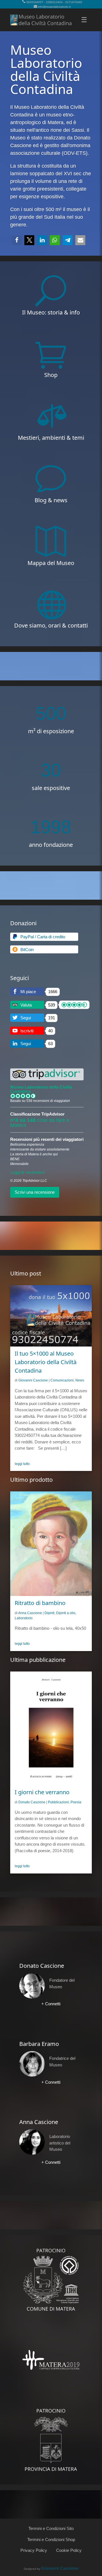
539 (52, 1005)
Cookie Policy (69, 2550)
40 (50, 1031)
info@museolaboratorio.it (54, 7)
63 (50, 1044)
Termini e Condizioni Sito (51, 2528)
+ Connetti (51, 2004)
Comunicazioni (62, 1380)
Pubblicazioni (58, 1802)
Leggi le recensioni (27, 1172)
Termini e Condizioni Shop (51, 2539)
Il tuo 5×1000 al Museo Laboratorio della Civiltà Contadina (46, 1362)
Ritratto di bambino (40, 1603)
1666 (53, 992)
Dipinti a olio (66, 1613)
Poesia (76, 1802)
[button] (17, 240)
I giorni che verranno (42, 1792)
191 (52, 1018)
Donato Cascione (32, 1802)
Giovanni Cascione (33, 1380)
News (80, 1380)
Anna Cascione (30, 1613)
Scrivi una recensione (35, 1192)
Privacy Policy (34, 2550)
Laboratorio (24, 1618)
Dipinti (49, 1613)
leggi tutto (22, 1464)
